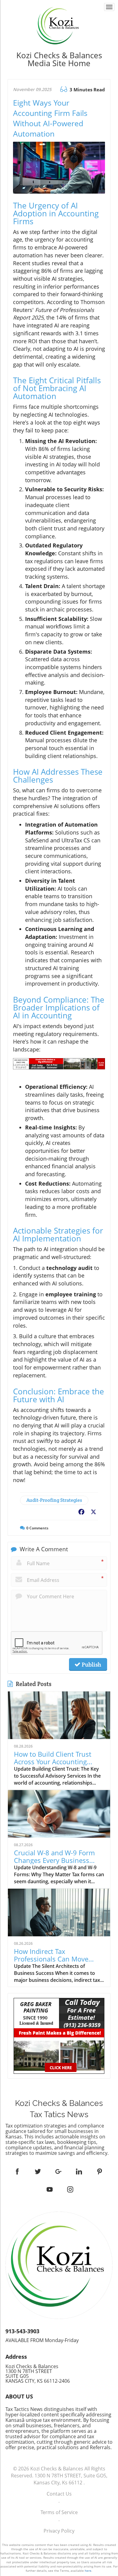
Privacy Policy (59, 2531)
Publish (91, 1664)
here (88, 2571)
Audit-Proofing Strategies (54, 1500)
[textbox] (59, 59)
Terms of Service (59, 2512)
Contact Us (59, 2494)
